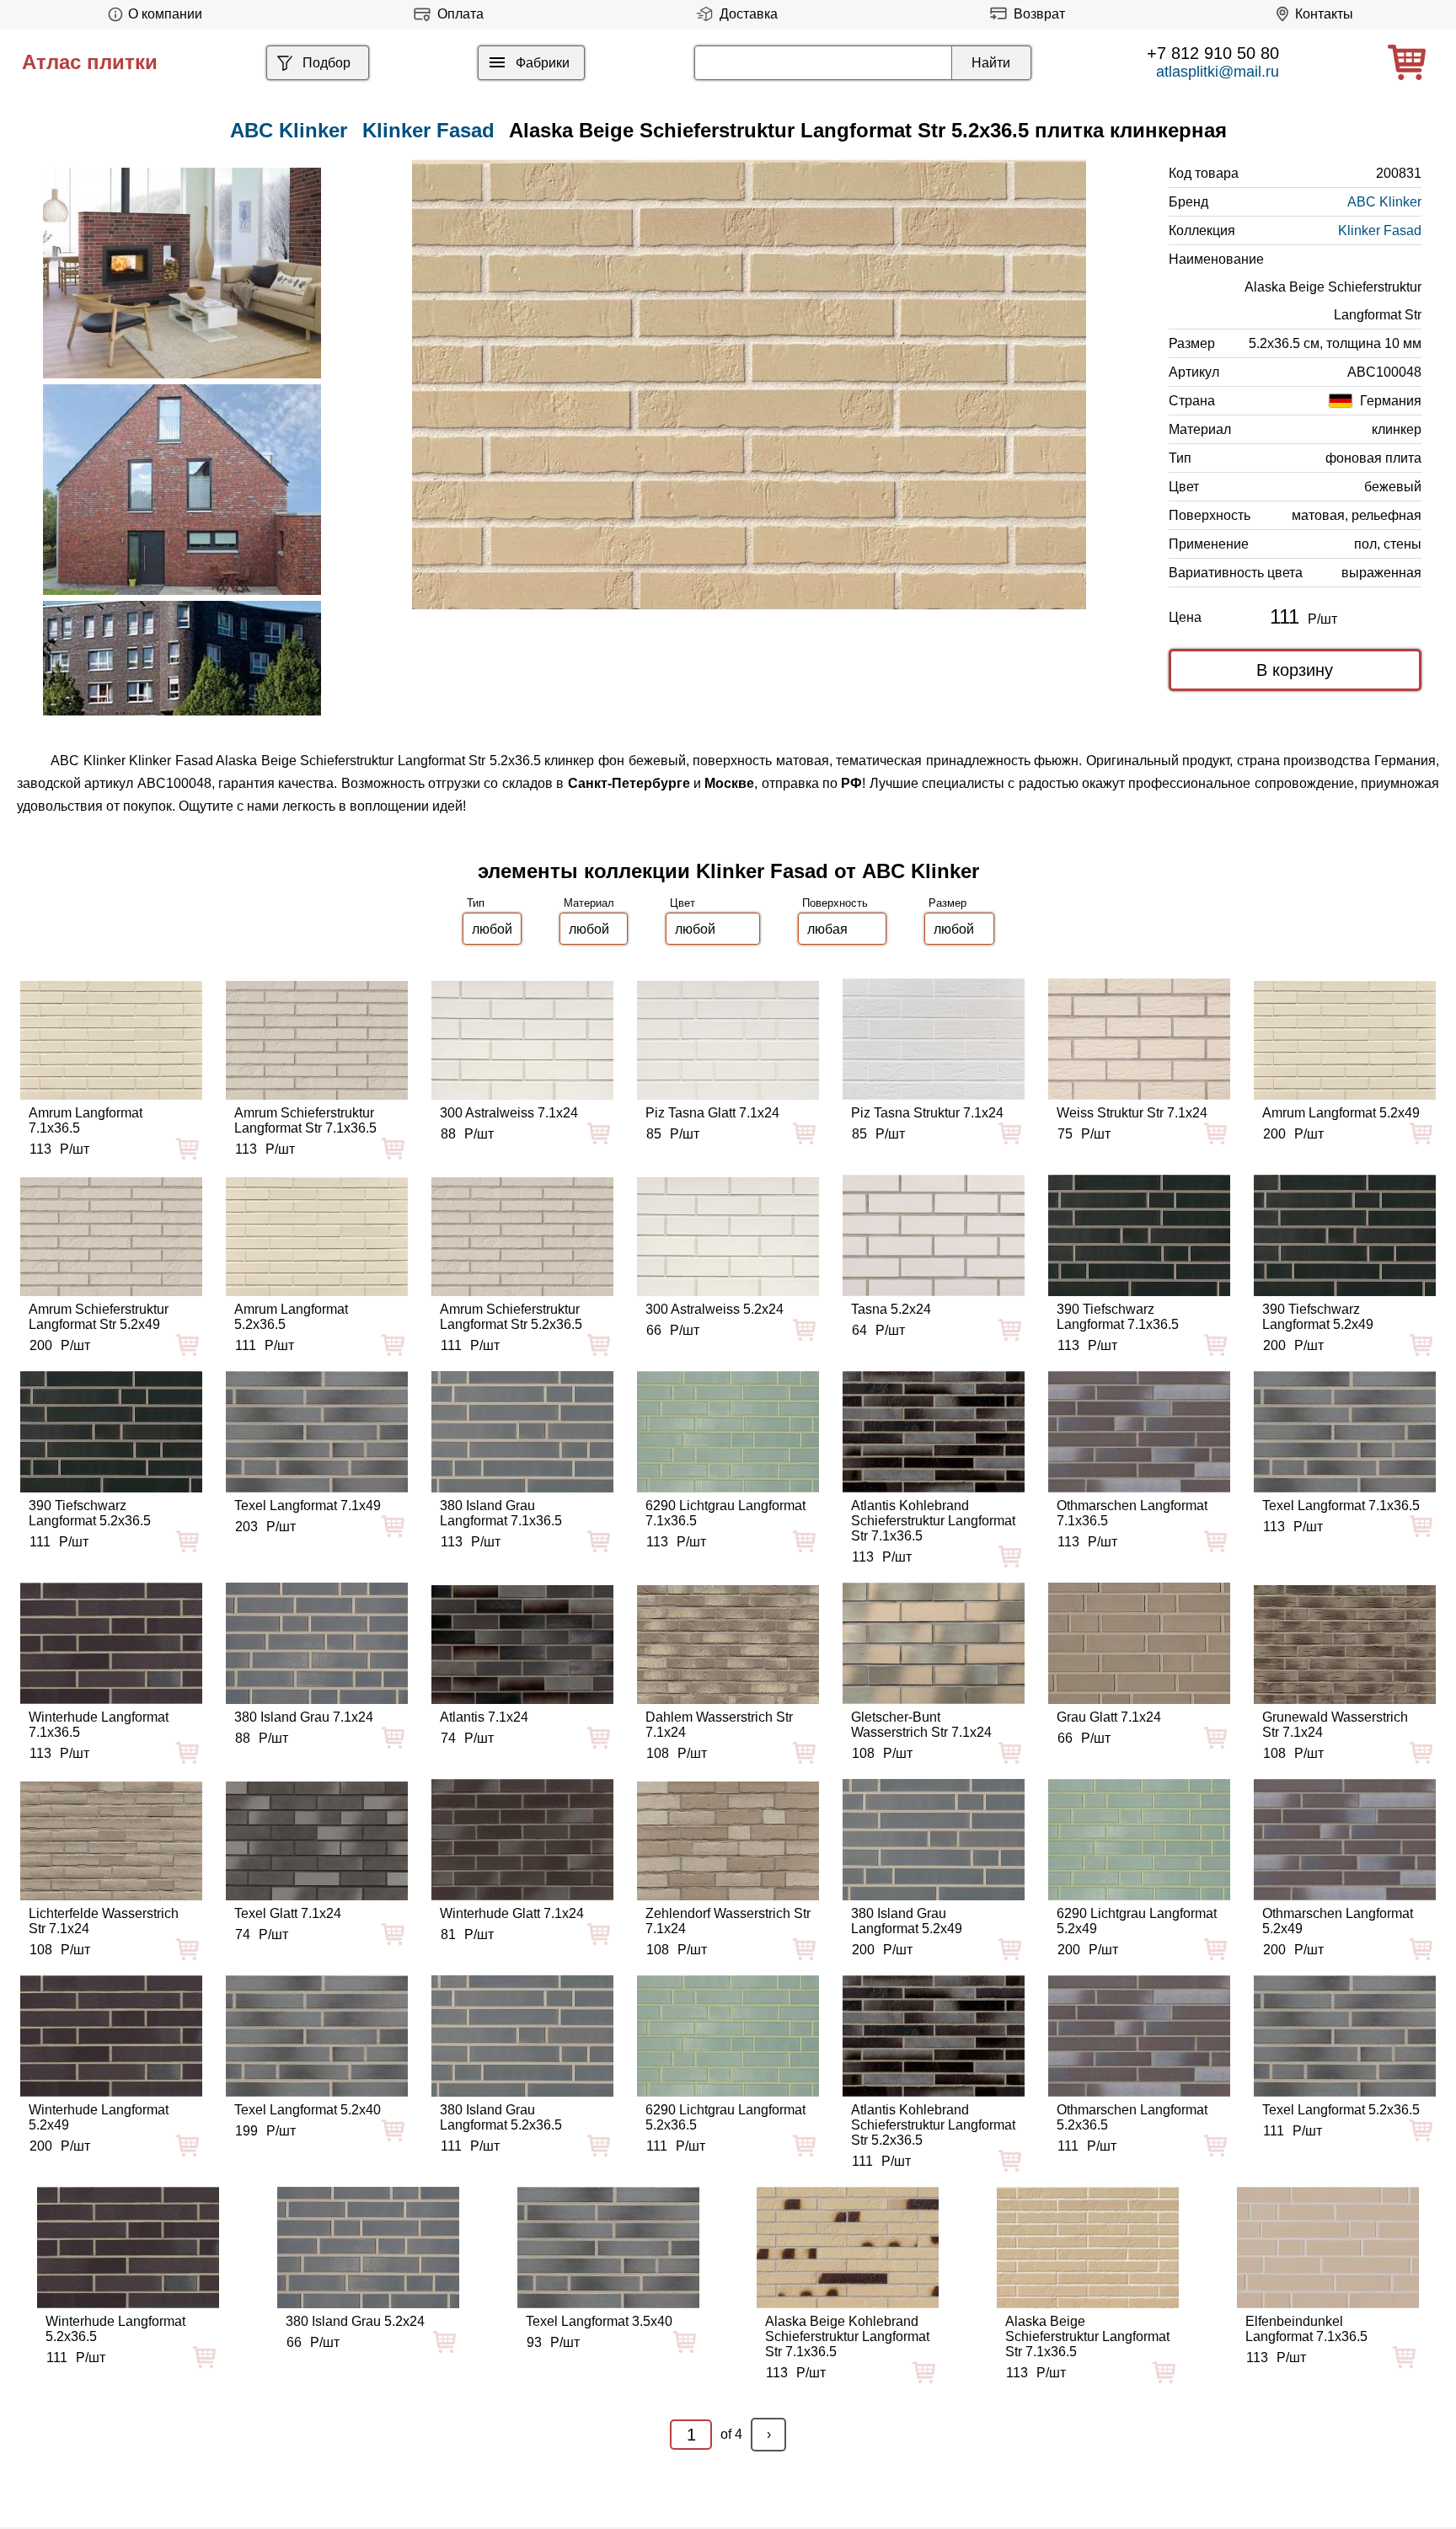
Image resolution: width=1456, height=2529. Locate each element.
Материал (589, 903)
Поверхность (835, 903)
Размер (947, 903)
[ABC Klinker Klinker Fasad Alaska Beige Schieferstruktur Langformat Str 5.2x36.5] (749, 385)
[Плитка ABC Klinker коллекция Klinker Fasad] (182, 273)
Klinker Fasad (428, 130)
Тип (476, 903)
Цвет (682, 903)
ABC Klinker (1384, 202)
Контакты (1324, 14)
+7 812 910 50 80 (1213, 53)
